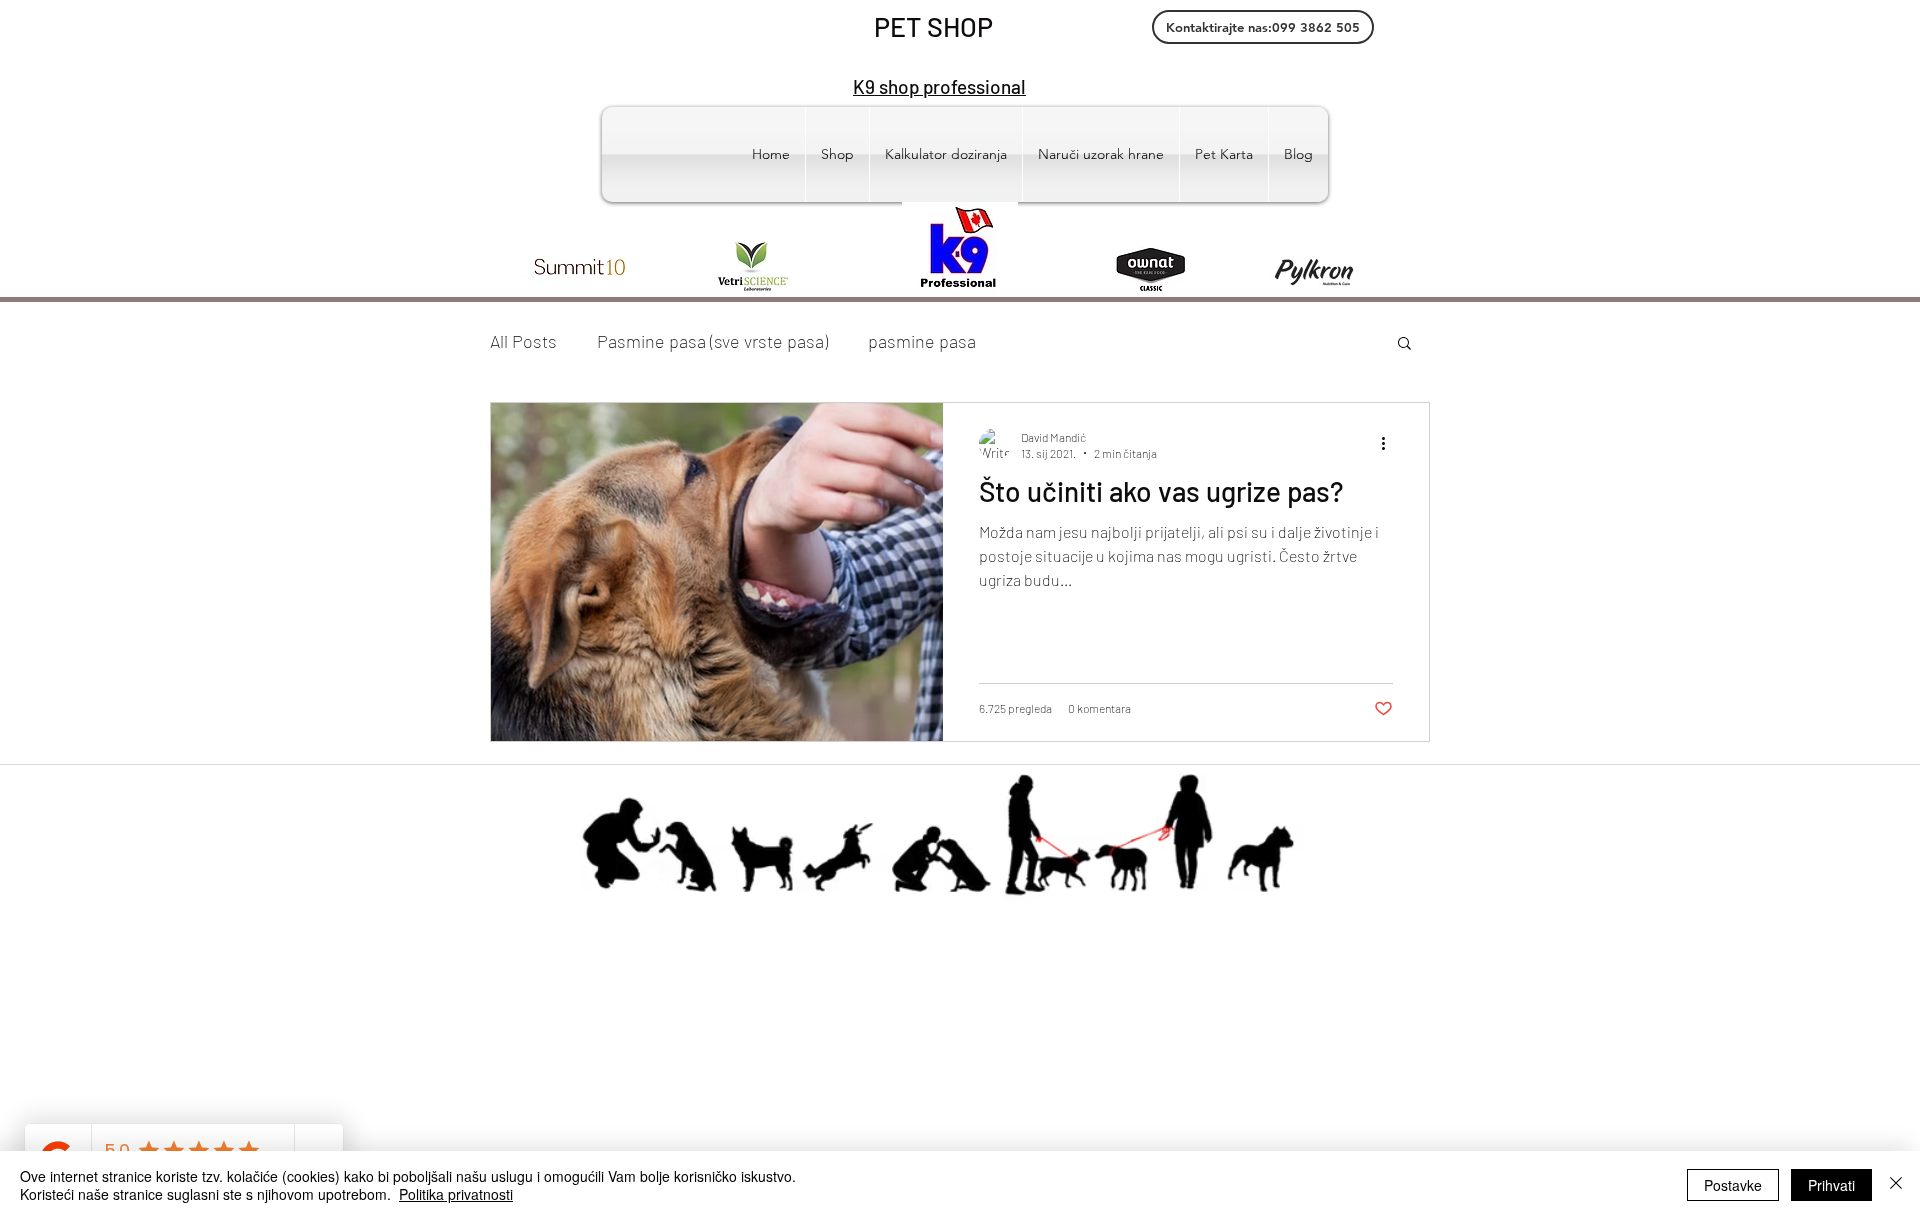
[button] (1404, 344)
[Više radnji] (1390, 444)
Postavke (1733, 1185)
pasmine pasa (922, 341)
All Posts (523, 341)
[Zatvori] (1896, 1185)
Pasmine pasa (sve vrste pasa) (712, 341)
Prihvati (1831, 1185)
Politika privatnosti (456, 1194)
